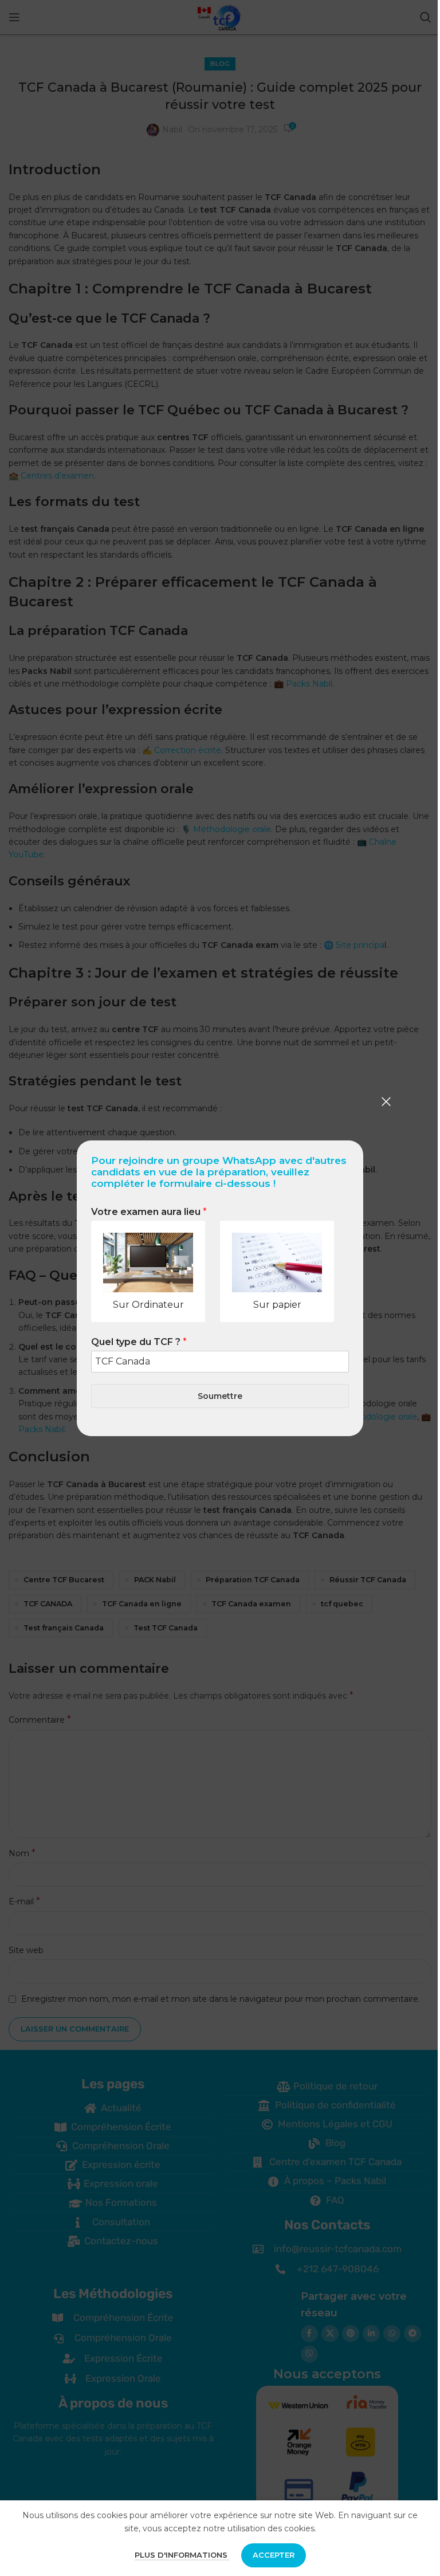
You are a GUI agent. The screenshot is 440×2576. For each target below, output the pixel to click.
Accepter (274, 2555)
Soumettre (220, 1395)
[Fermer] (386, 1101)
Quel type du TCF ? (139, 1342)
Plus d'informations (182, 2555)
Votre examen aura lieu (149, 1212)
